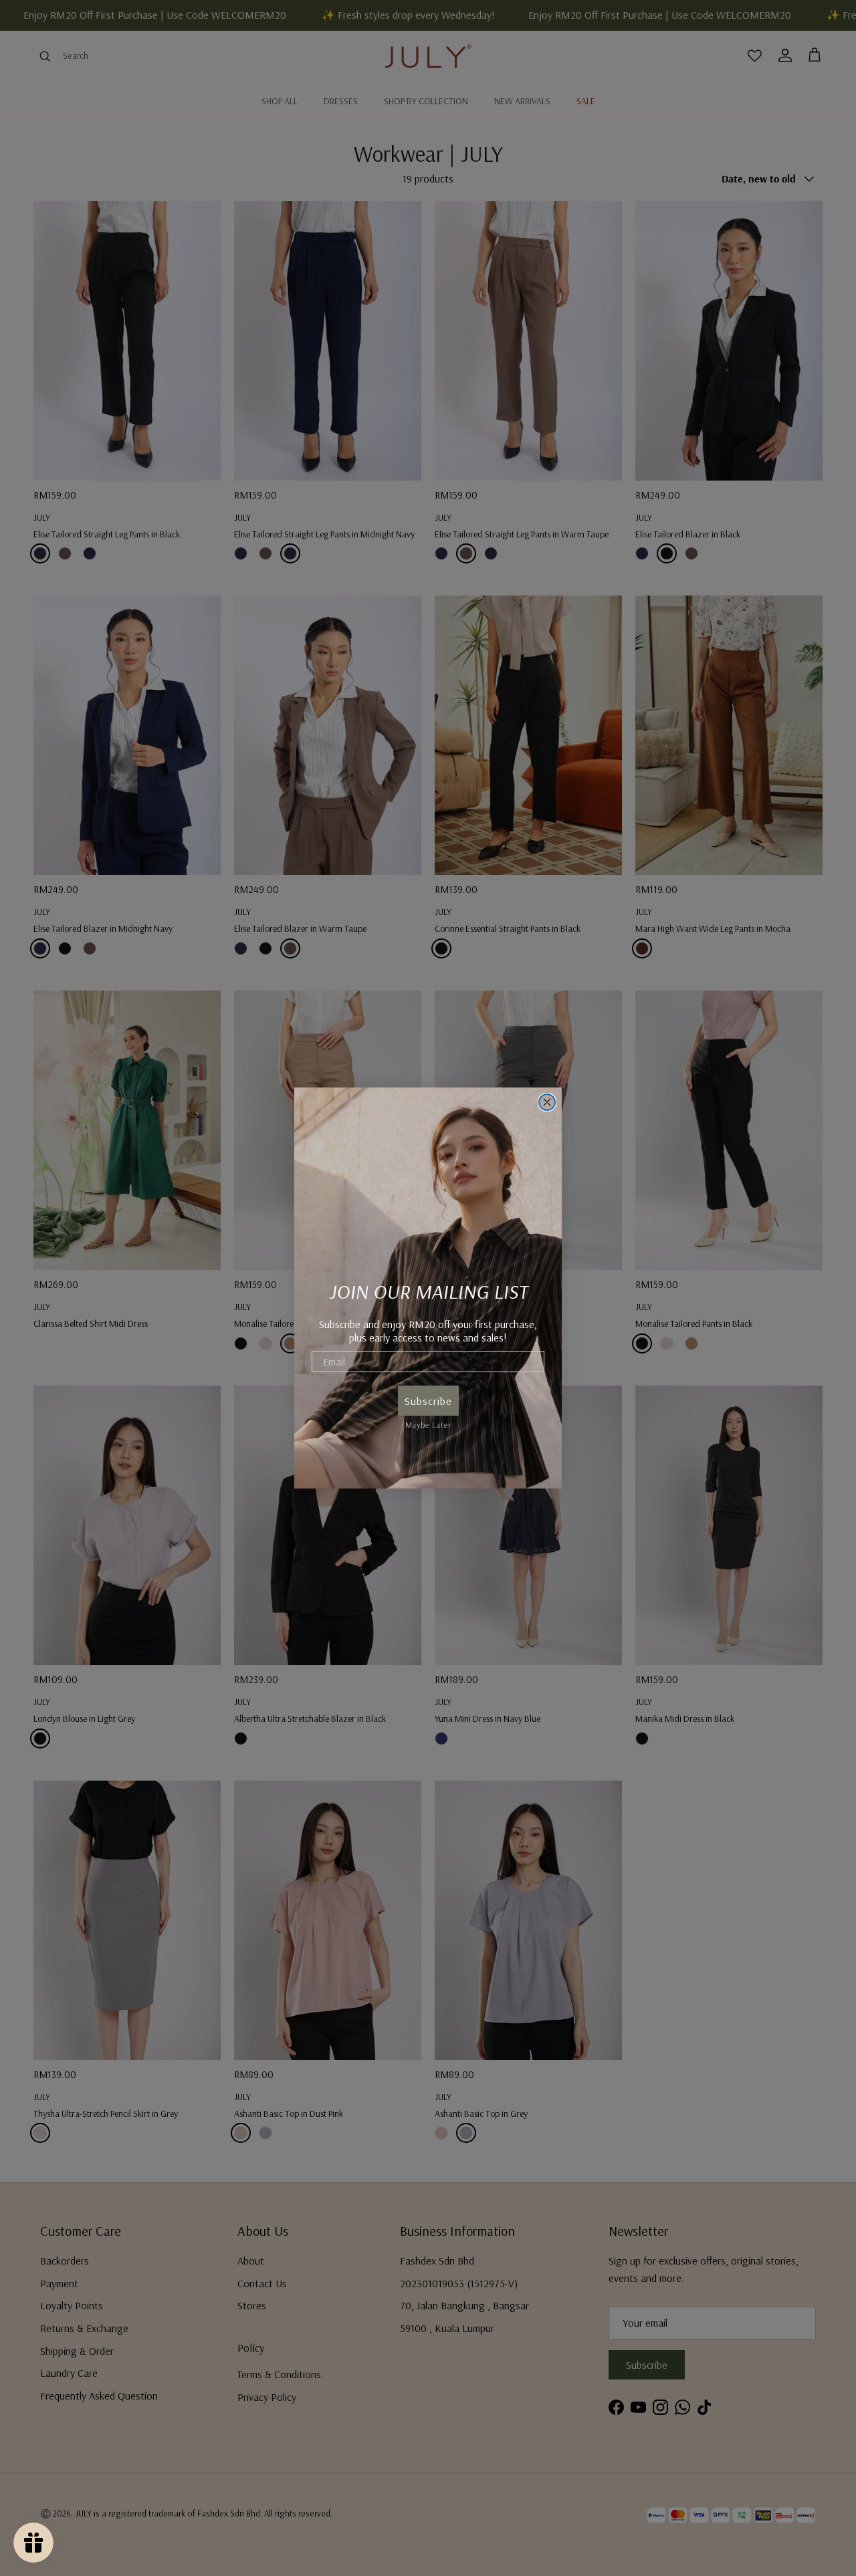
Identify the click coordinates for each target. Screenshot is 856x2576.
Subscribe (428, 1401)
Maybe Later (428, 1423)
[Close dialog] (547, 1102)
